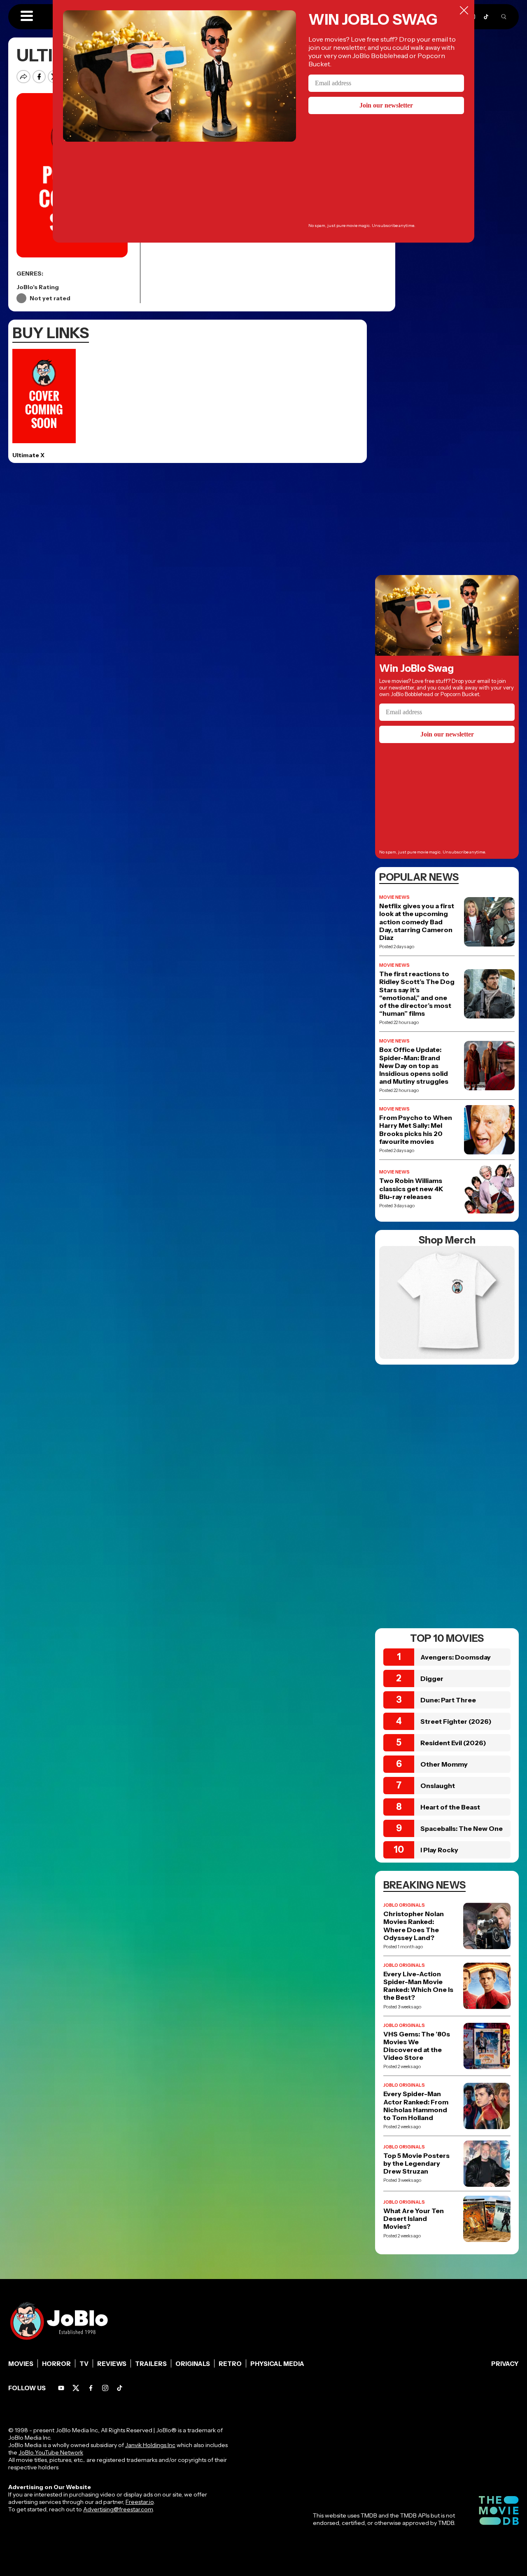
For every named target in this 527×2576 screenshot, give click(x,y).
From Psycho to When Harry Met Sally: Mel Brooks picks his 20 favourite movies (416, 1130)
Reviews (112, 2364)
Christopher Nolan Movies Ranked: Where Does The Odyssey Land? (414, 1926)
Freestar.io (140, 2502)
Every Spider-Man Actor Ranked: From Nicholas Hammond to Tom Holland (416, 2106)
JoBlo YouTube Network (51, 2452)
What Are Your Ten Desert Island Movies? (414, 2219)
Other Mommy (444, 1764)
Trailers (151, 2364)
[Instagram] (105, 2388)
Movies (21, 2364)
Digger (432, 1678)
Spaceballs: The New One (462, 1828)
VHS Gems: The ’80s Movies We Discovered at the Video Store (417, 2046)
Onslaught (438, 1786)
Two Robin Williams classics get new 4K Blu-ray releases (411, 1189)
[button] (27, 16)
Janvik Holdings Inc (150, 2445)
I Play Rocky (439, 1850)
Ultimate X (28, 455)
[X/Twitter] (76, 2388)
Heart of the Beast (450, 1807)
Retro (230, 2364)
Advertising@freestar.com (118, 2509)
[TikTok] (486, 17)
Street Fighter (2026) (456, 1721)
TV (84, 2364)
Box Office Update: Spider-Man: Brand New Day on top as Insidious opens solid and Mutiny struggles (414, 1066)
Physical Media (277, 2364)
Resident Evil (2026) (453, 1743)
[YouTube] (61, 2388)
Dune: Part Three (448, 1700)
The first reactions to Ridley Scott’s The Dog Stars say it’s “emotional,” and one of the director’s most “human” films (417, 994)
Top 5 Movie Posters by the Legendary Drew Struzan (416, 2163)
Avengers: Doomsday (456, 1657)
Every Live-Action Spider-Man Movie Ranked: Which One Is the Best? (418, 1986)
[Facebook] (91, 2388)
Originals (193, 2364)
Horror (56, 2364)
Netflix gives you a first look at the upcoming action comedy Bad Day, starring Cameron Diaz (417, 922)
